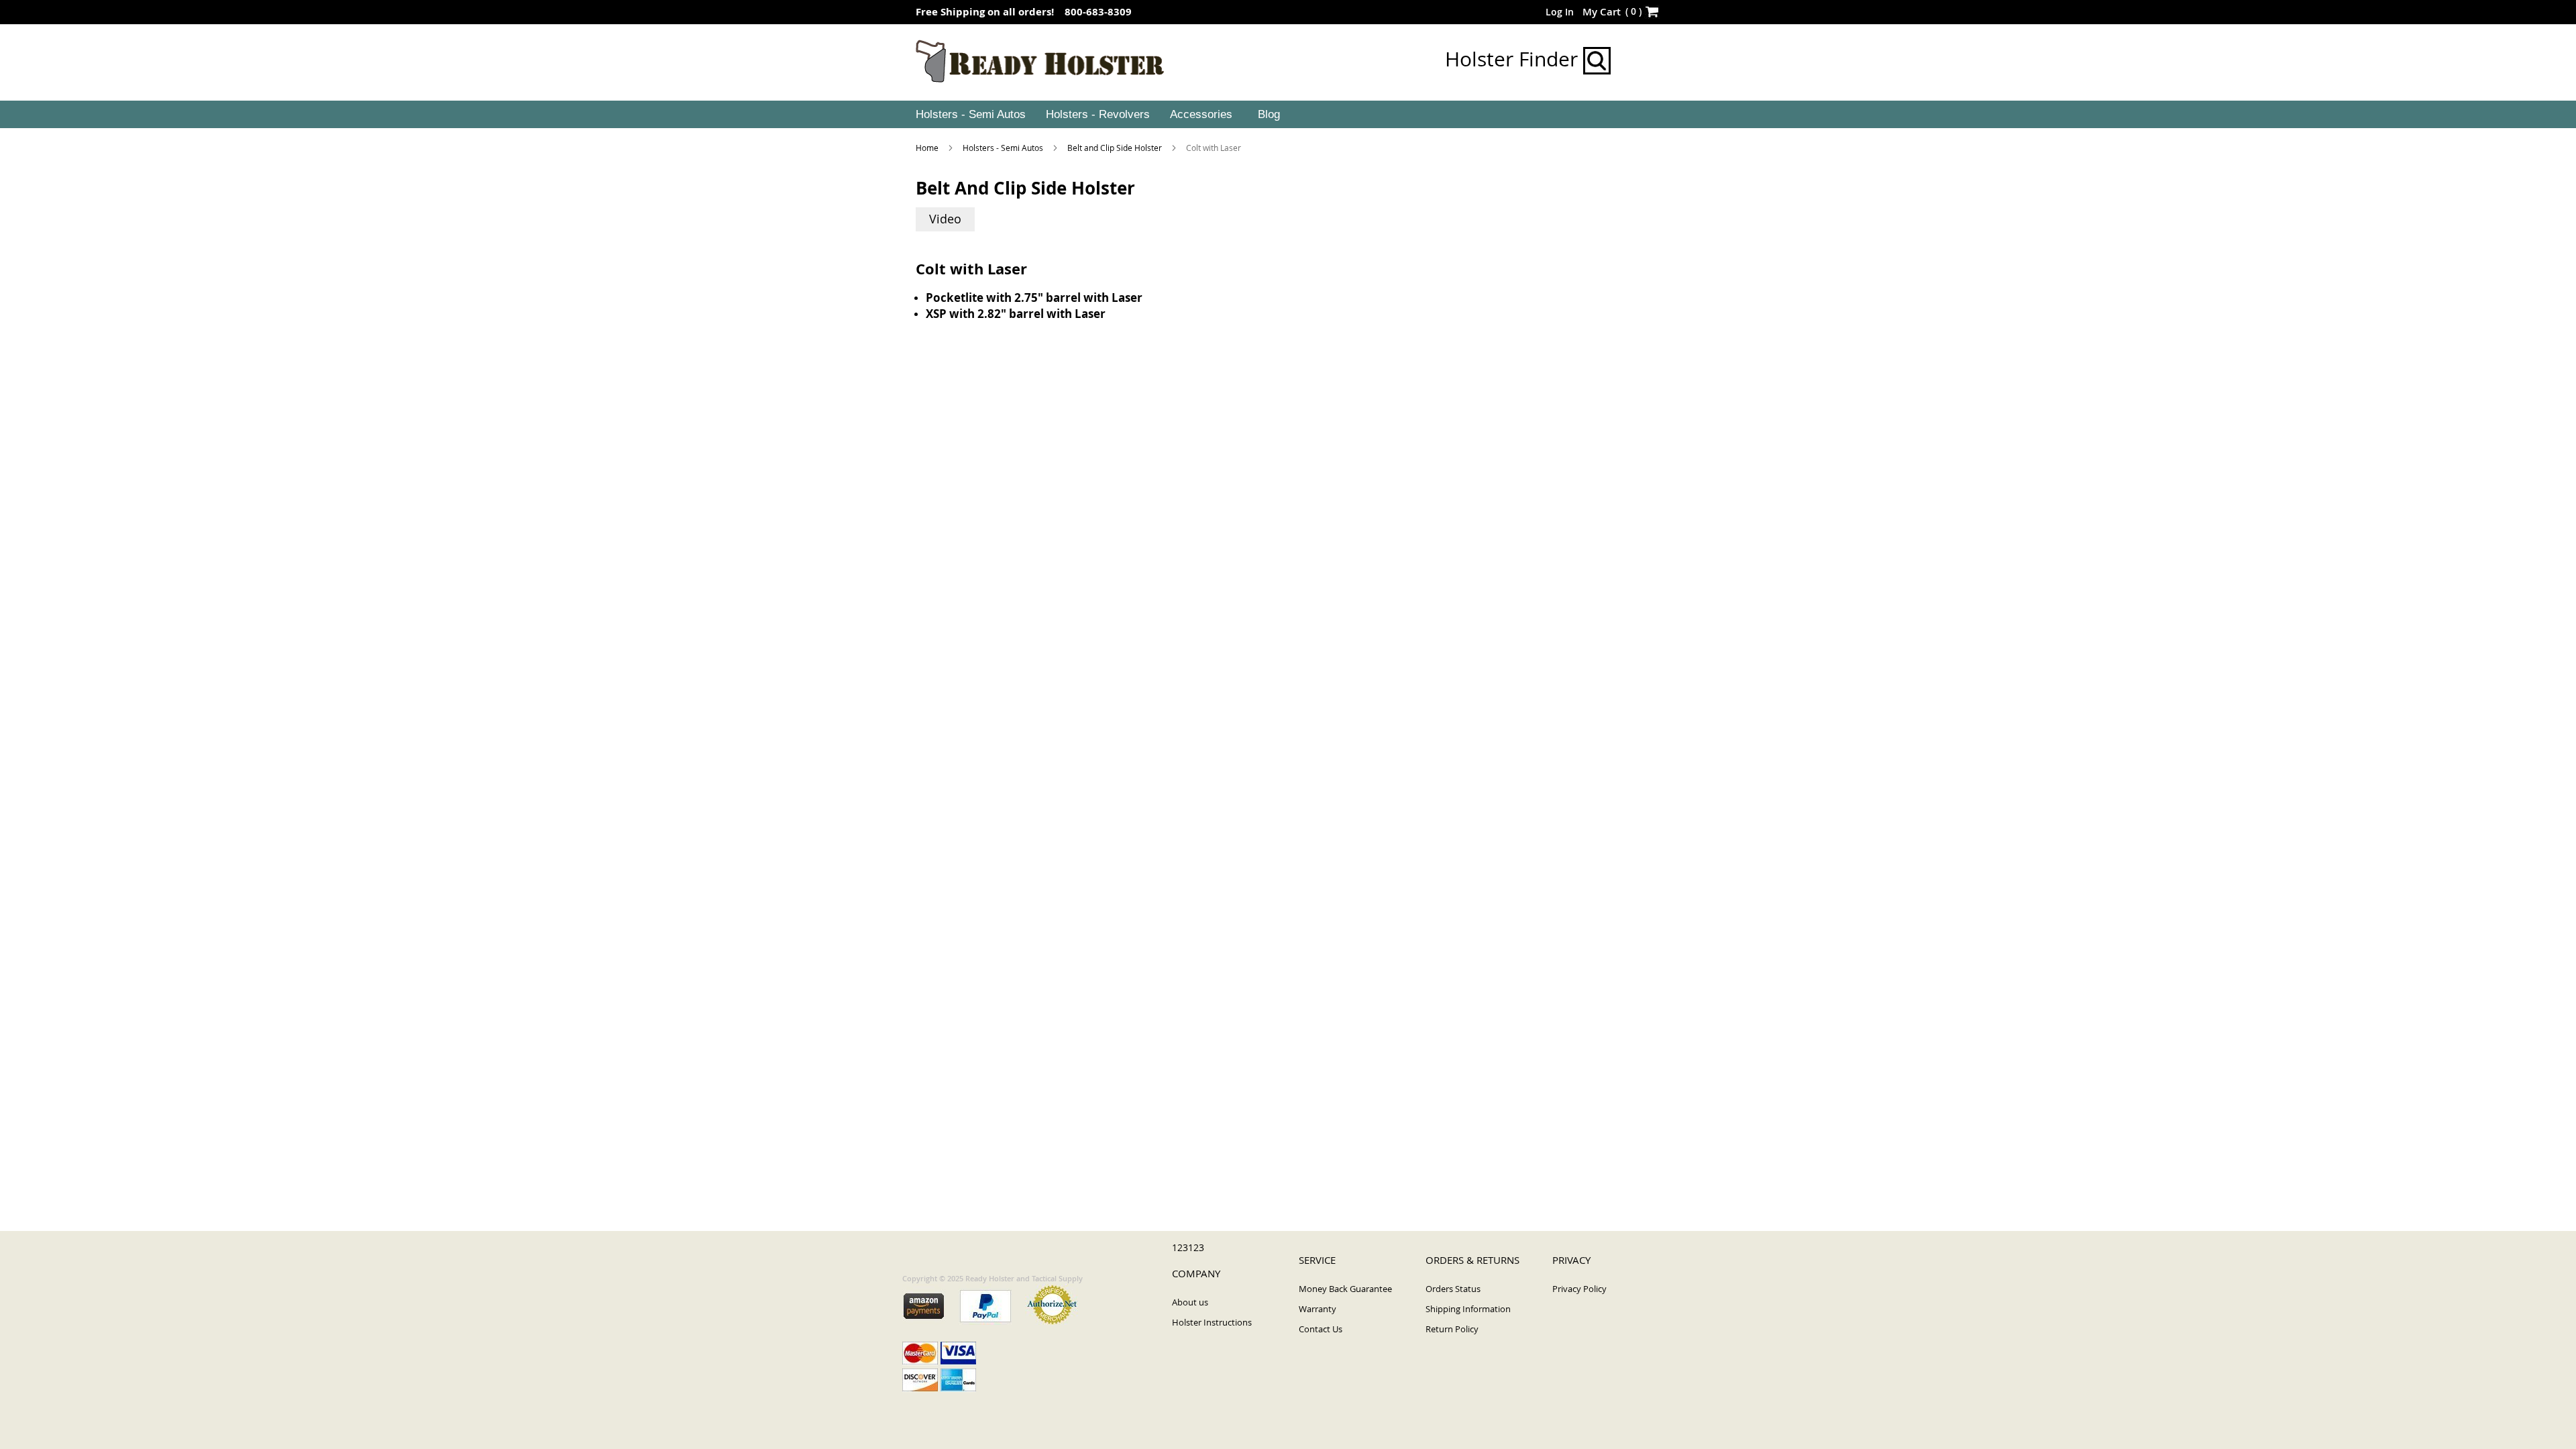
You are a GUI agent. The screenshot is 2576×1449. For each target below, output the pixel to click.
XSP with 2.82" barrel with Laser (1016, 314)
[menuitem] (969, 115)
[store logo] (1040, 62)
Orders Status (1453, 1289)
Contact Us (1321, 1329)
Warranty (1318, 1309)
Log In (1560, 12)
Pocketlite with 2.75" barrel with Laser (1034, 298)
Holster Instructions (1212, 1322)
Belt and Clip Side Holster (1116, 148)
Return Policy (1452, 1329)
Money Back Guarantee (1345, 1289)
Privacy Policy (1579, 1289)
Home (928, 148)
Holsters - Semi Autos (1004, 148)
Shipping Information (1468, 1309)
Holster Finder (1514, 59)
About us (1190, 1302)
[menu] (1288, 115)
